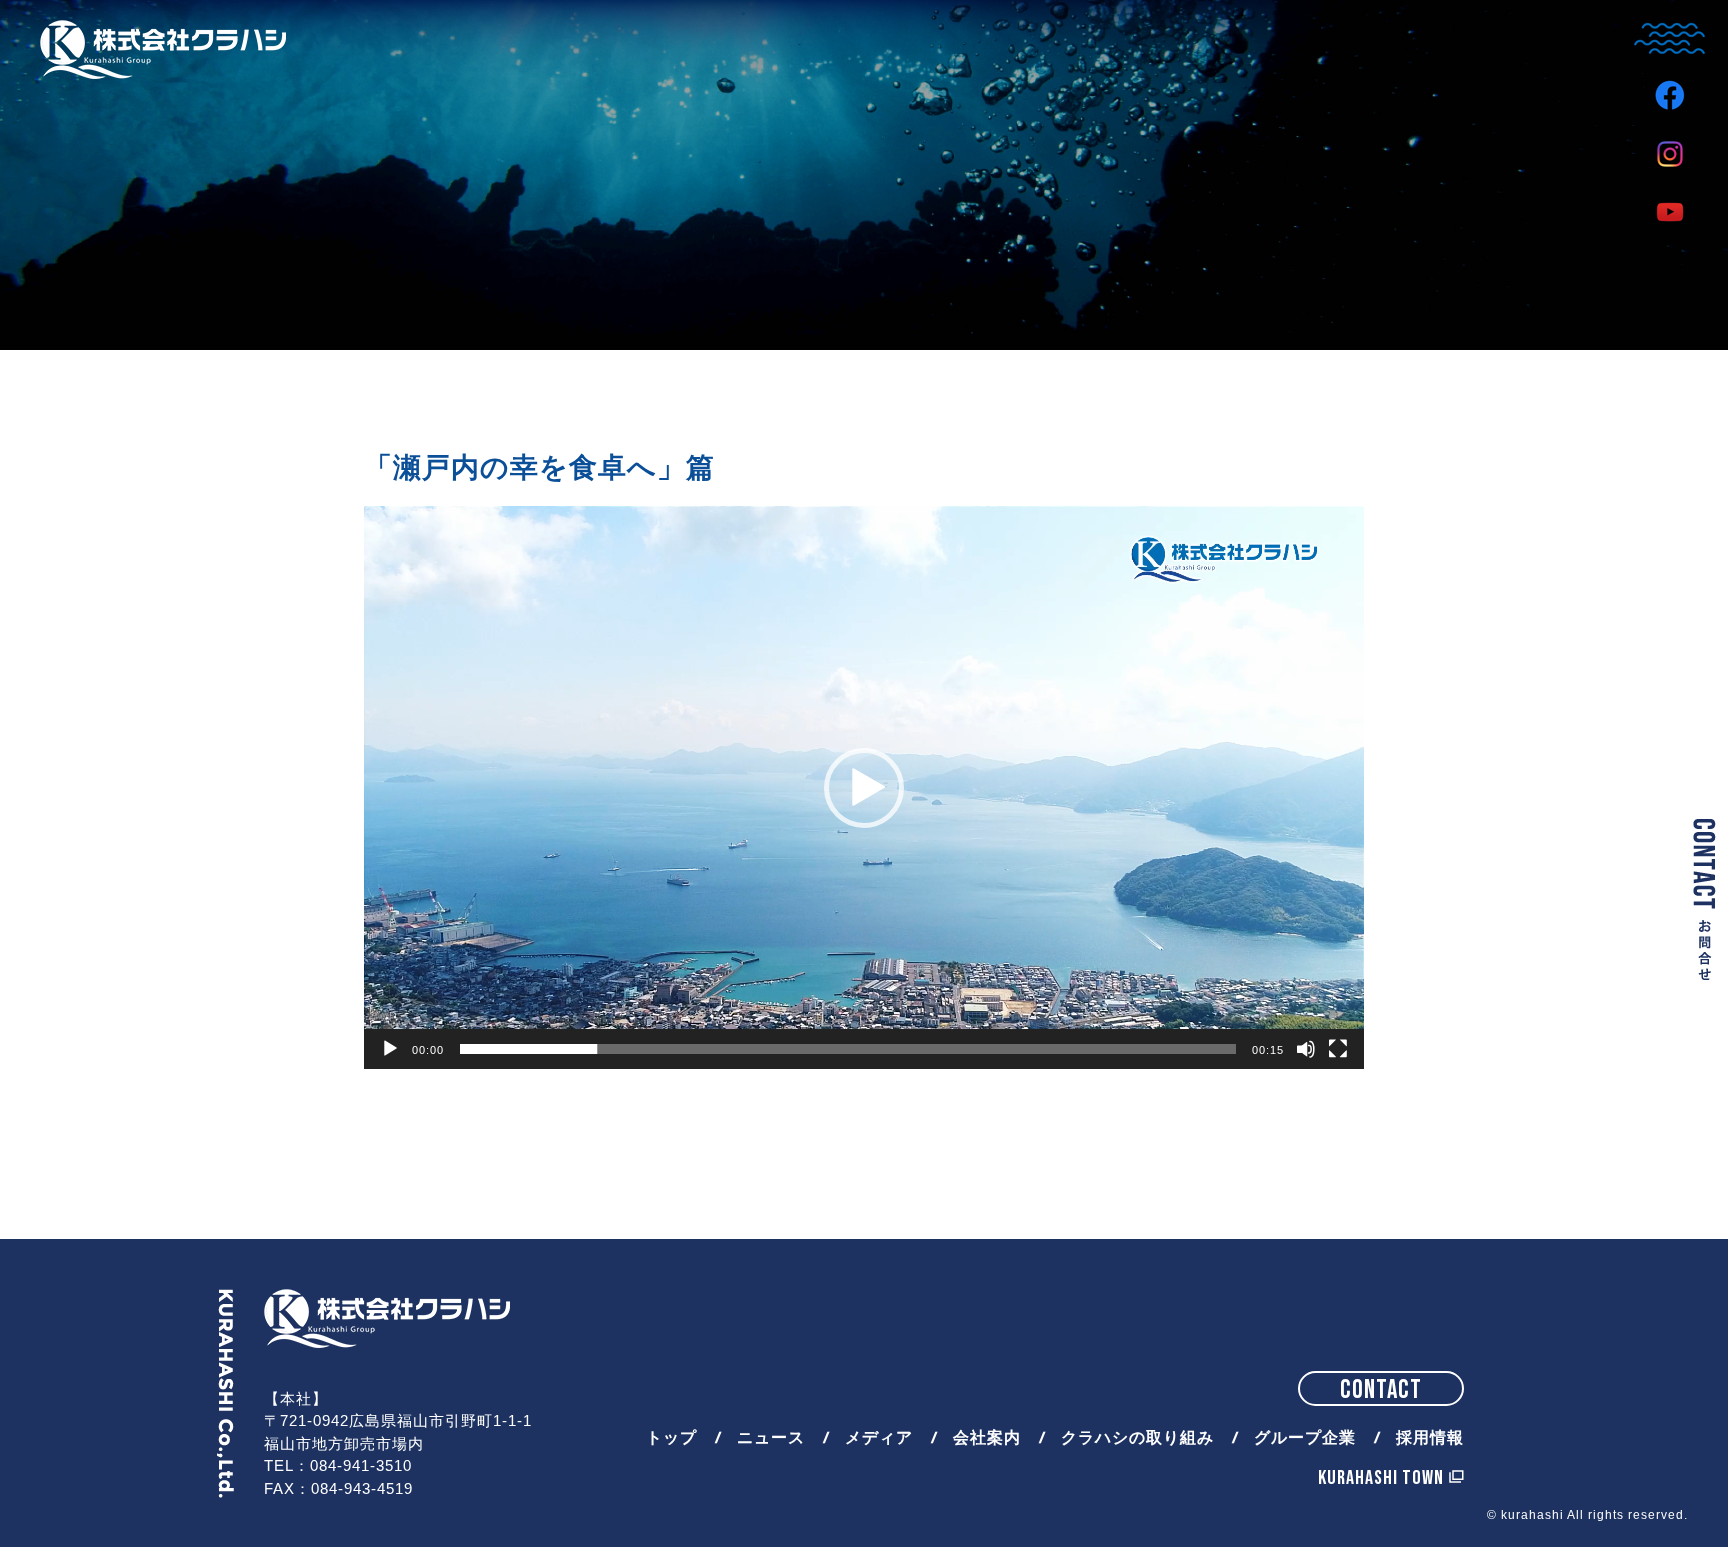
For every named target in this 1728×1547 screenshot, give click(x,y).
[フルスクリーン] (1338, 1049)
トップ (671, 1438)
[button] (864, 788)
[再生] (390, 1049)
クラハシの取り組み (1137, 1438)
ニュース (771, 1438)
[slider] (848, 1049)
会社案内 (987, 1438)
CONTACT (1381, 1390)
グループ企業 (1305, 1438)
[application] (864, 787)
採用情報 (1430, 1438)
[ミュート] (1306, 1049)
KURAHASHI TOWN (1381, 1478)
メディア (879, 1438)
